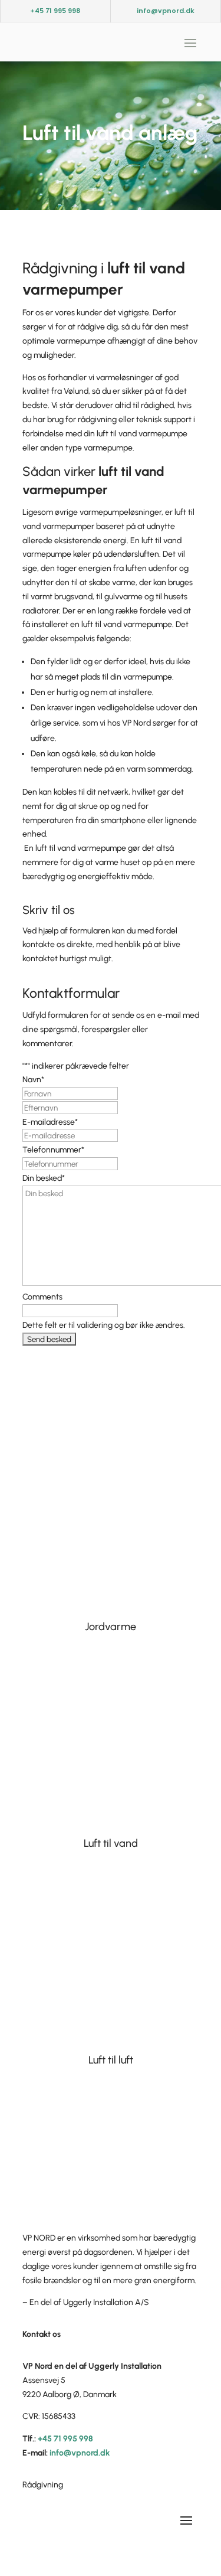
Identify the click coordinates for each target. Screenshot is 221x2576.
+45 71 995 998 (55, 11)
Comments (42, 1297)
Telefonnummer (53, 1150)
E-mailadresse (50, 1122)
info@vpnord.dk (166, 11)
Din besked (44, 1178)
